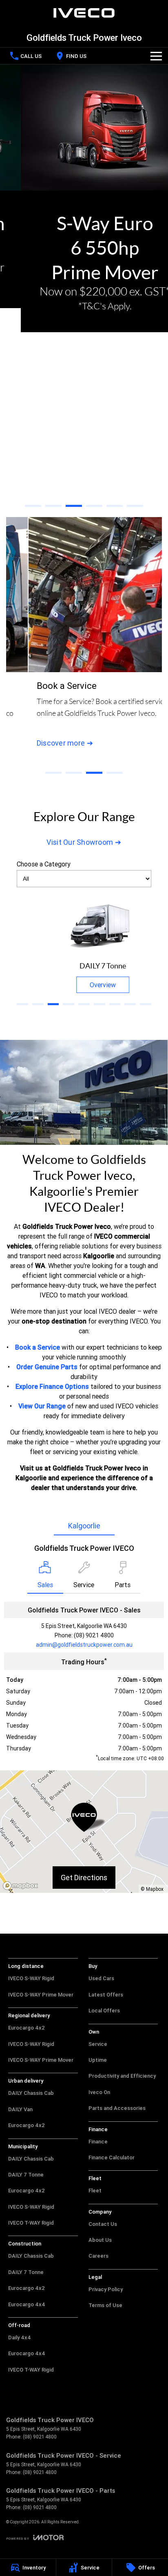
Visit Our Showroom (80, 842)
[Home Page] (84, 13)
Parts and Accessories (117, 2108)
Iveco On (99, 2092)
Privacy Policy (106, 2289)
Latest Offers (106, 1995)
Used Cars (101, 1978)
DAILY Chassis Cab (31, 2093)
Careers (98, 2256)
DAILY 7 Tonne (26, 2175)
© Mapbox (152, 1889)
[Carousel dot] (33, 506)
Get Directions (84, 1878)
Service (98, 2044)
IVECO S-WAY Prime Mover (41, 1995)
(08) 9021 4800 (94, 1635)
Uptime (98, 2060)
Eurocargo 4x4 (27, 2304)
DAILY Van (20, 2109)
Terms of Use (105, 2305)
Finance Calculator (112, 2157)
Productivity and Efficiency (122, 2076)
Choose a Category (44, 864)
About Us (100, 2240)
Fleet (95, 2191)
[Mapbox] (22, 1886)
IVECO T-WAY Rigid (31, 2223)
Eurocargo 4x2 (27, 2028)
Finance (98, 2142)
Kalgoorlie (84, 1526)
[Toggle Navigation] (156, 56)
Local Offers (104, 2011)
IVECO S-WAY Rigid (31, 1978)
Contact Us (103, 2224)
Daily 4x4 (20, 2337)
